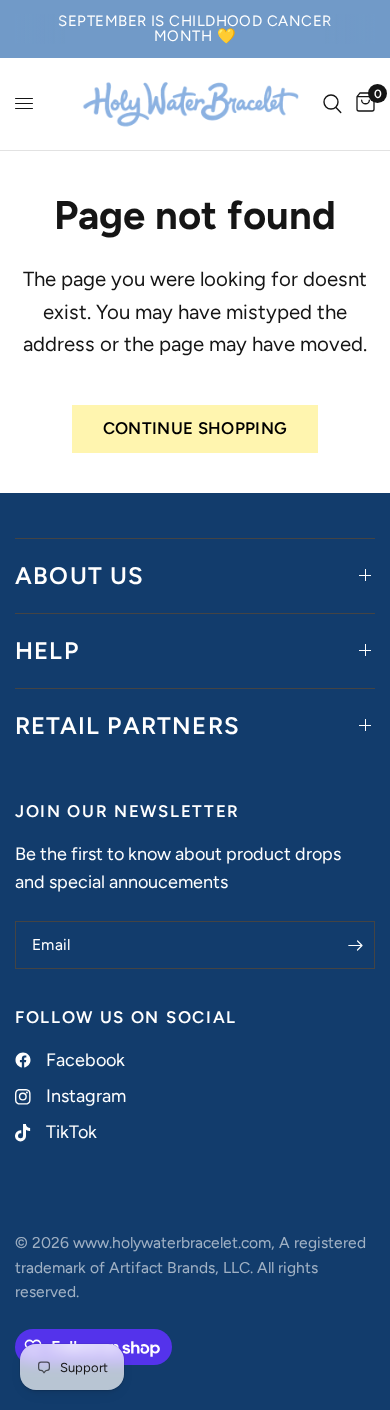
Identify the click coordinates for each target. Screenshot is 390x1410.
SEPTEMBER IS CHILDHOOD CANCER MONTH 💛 (194, 28)
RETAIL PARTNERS (127, 725)
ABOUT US (80, 575)
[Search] (332, 104)
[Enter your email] (355, 945)
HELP (47, 650)
